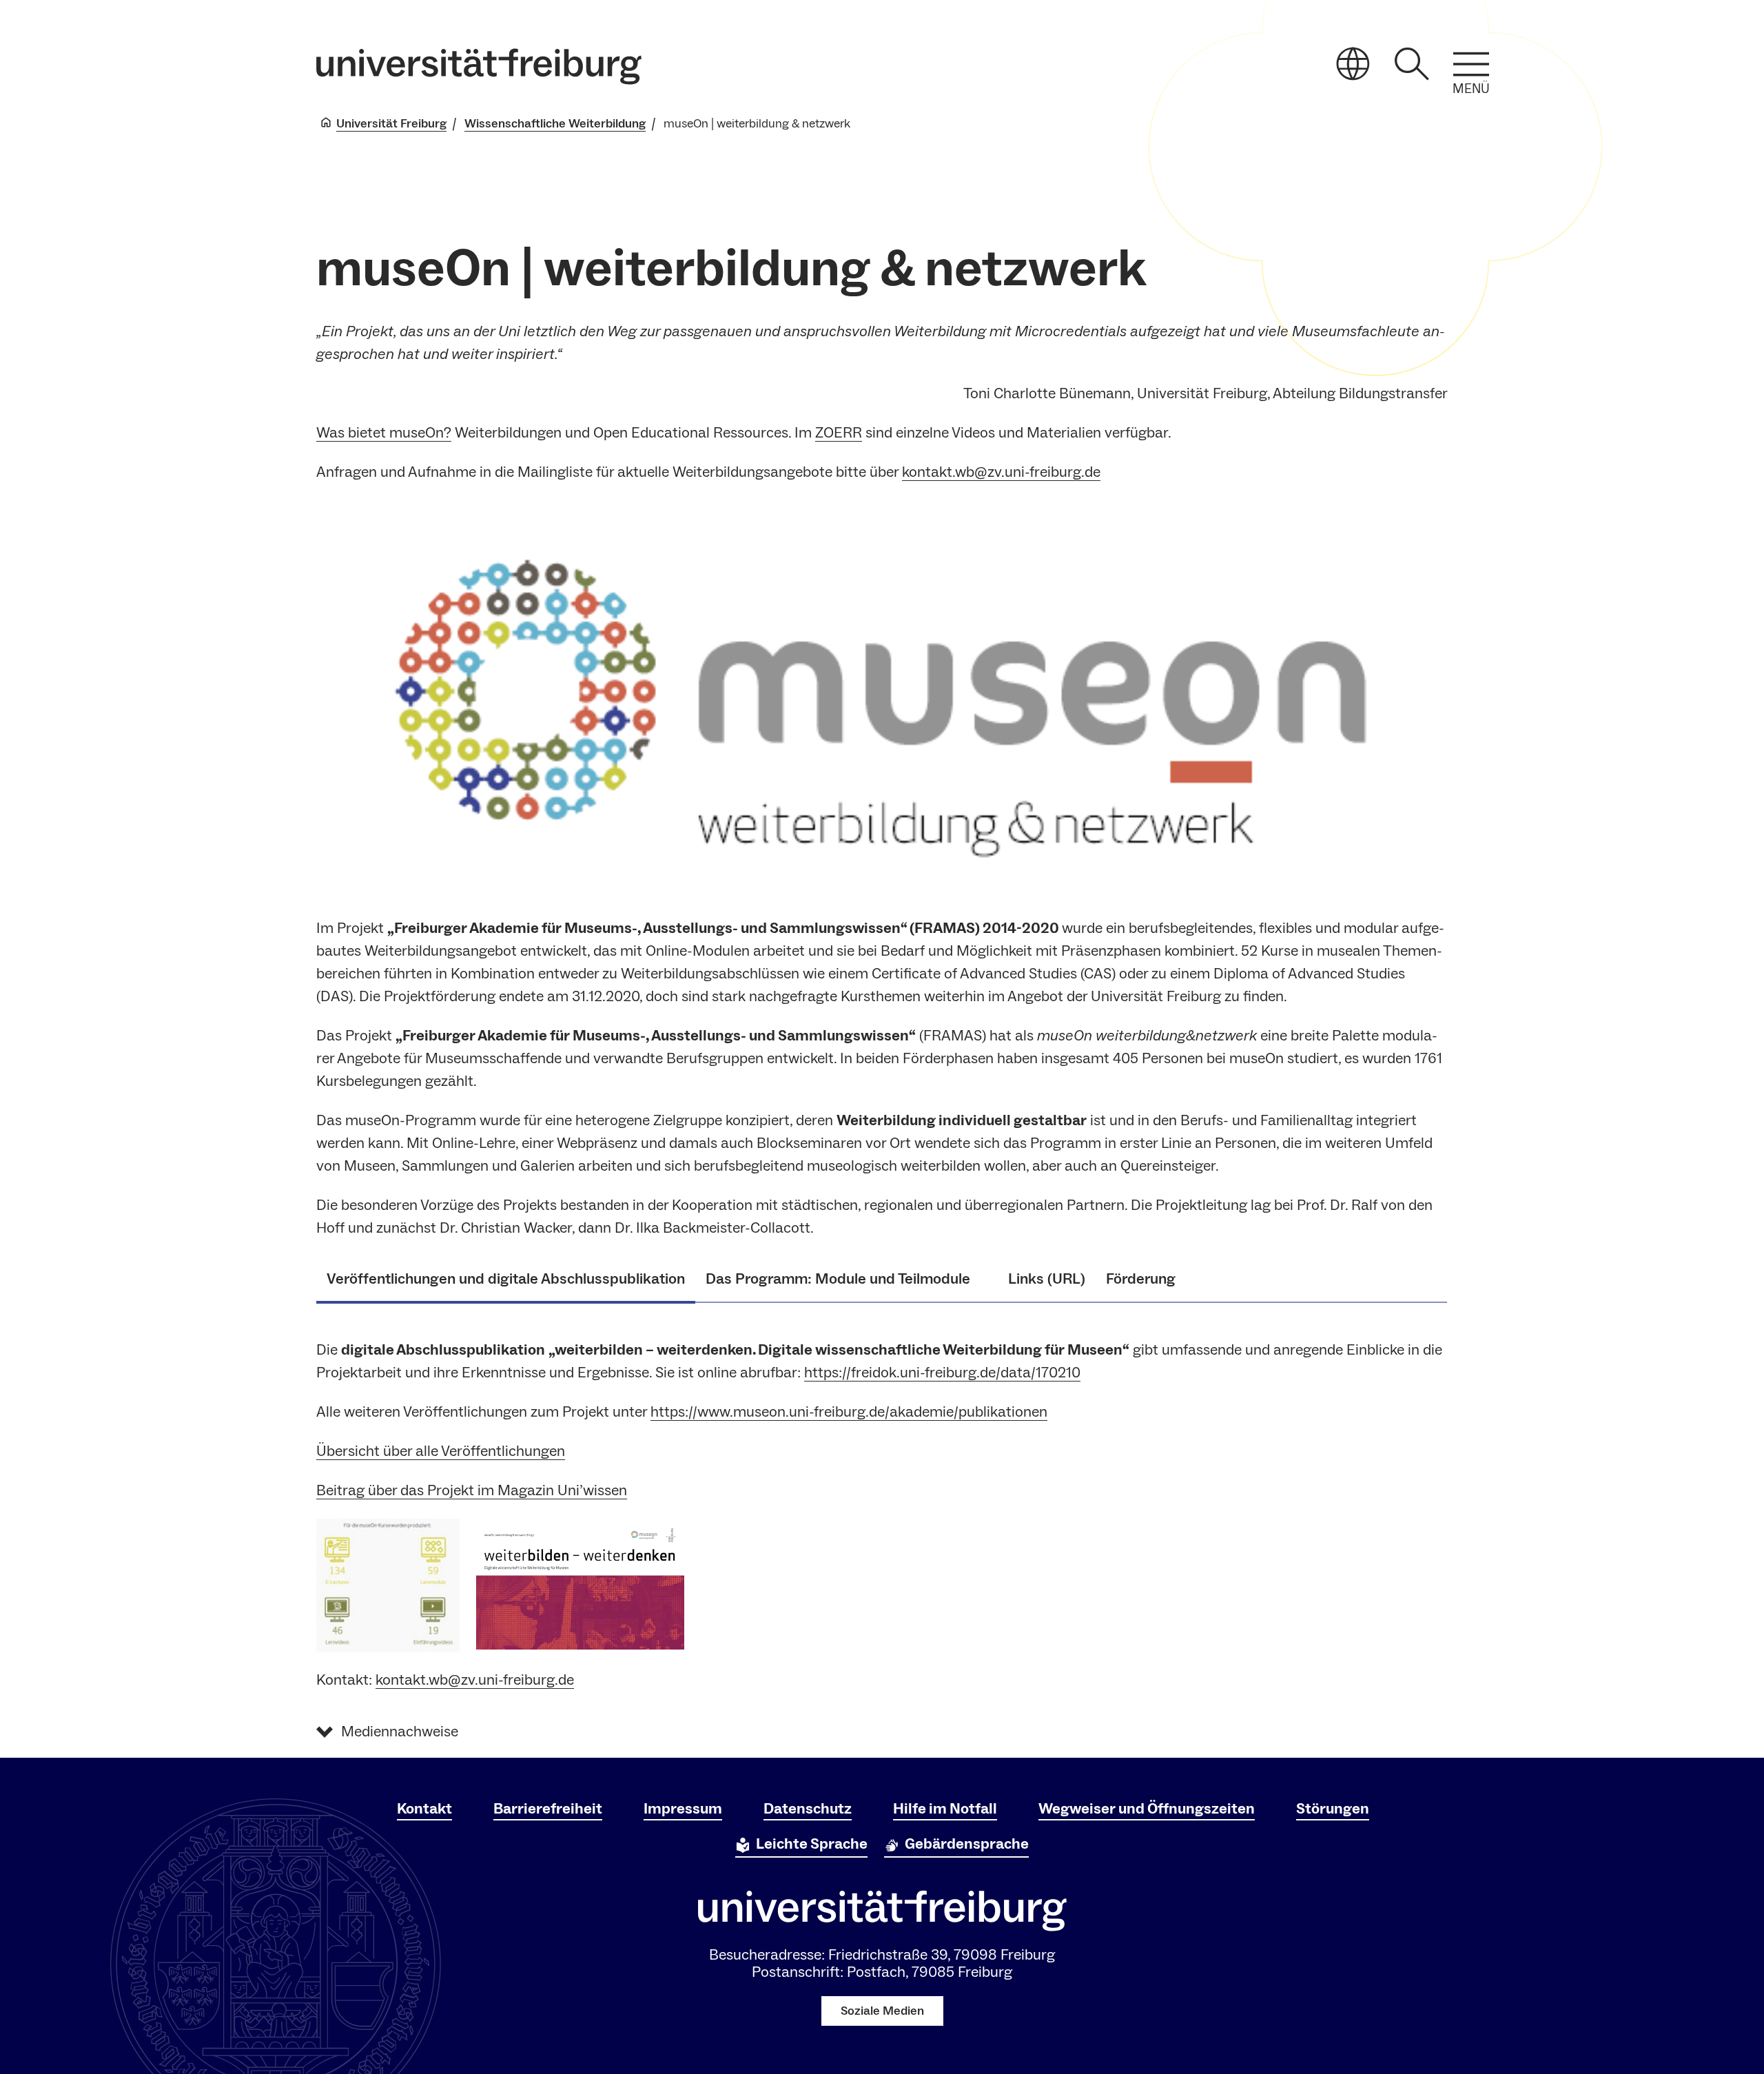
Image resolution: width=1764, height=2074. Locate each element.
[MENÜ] (1471, 64)
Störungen (1333, 1809)
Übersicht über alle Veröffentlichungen (441, 1451)
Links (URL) (1047, 1279)
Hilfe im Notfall (945, 1809)
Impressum (683, 1809)
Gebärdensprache (967, 1844)
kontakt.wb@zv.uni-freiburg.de (1001, 472)
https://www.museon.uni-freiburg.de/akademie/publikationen (849, 1412)
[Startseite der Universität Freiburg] (479, 66)
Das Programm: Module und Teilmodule (847, 1279)
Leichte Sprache (812, 1844)
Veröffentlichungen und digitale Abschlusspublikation (506, 1279)
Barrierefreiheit (548, 1809)
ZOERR (839, 433)
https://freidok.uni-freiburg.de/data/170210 (942, 1373)
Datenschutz (808, 1809)
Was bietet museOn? (384, 433)
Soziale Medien (882, 2011)
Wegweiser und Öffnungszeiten (1147, 1809)
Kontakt (424, 1809)
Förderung (1141, 1279)
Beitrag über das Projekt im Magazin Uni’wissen (472, 1490)
